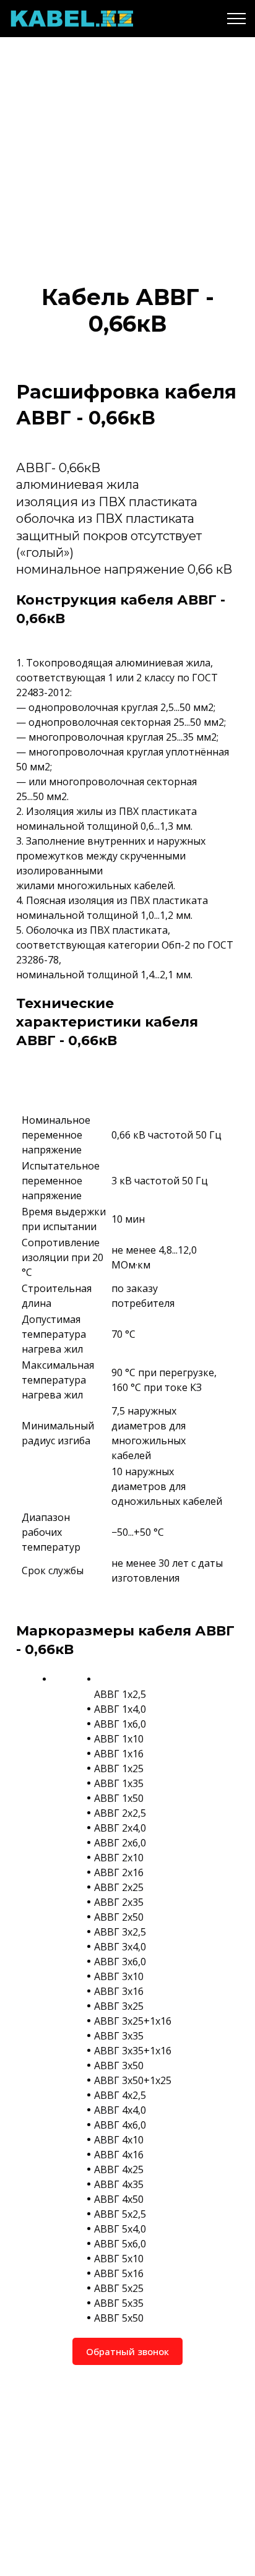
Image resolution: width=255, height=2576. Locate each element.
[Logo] (71, 19)
